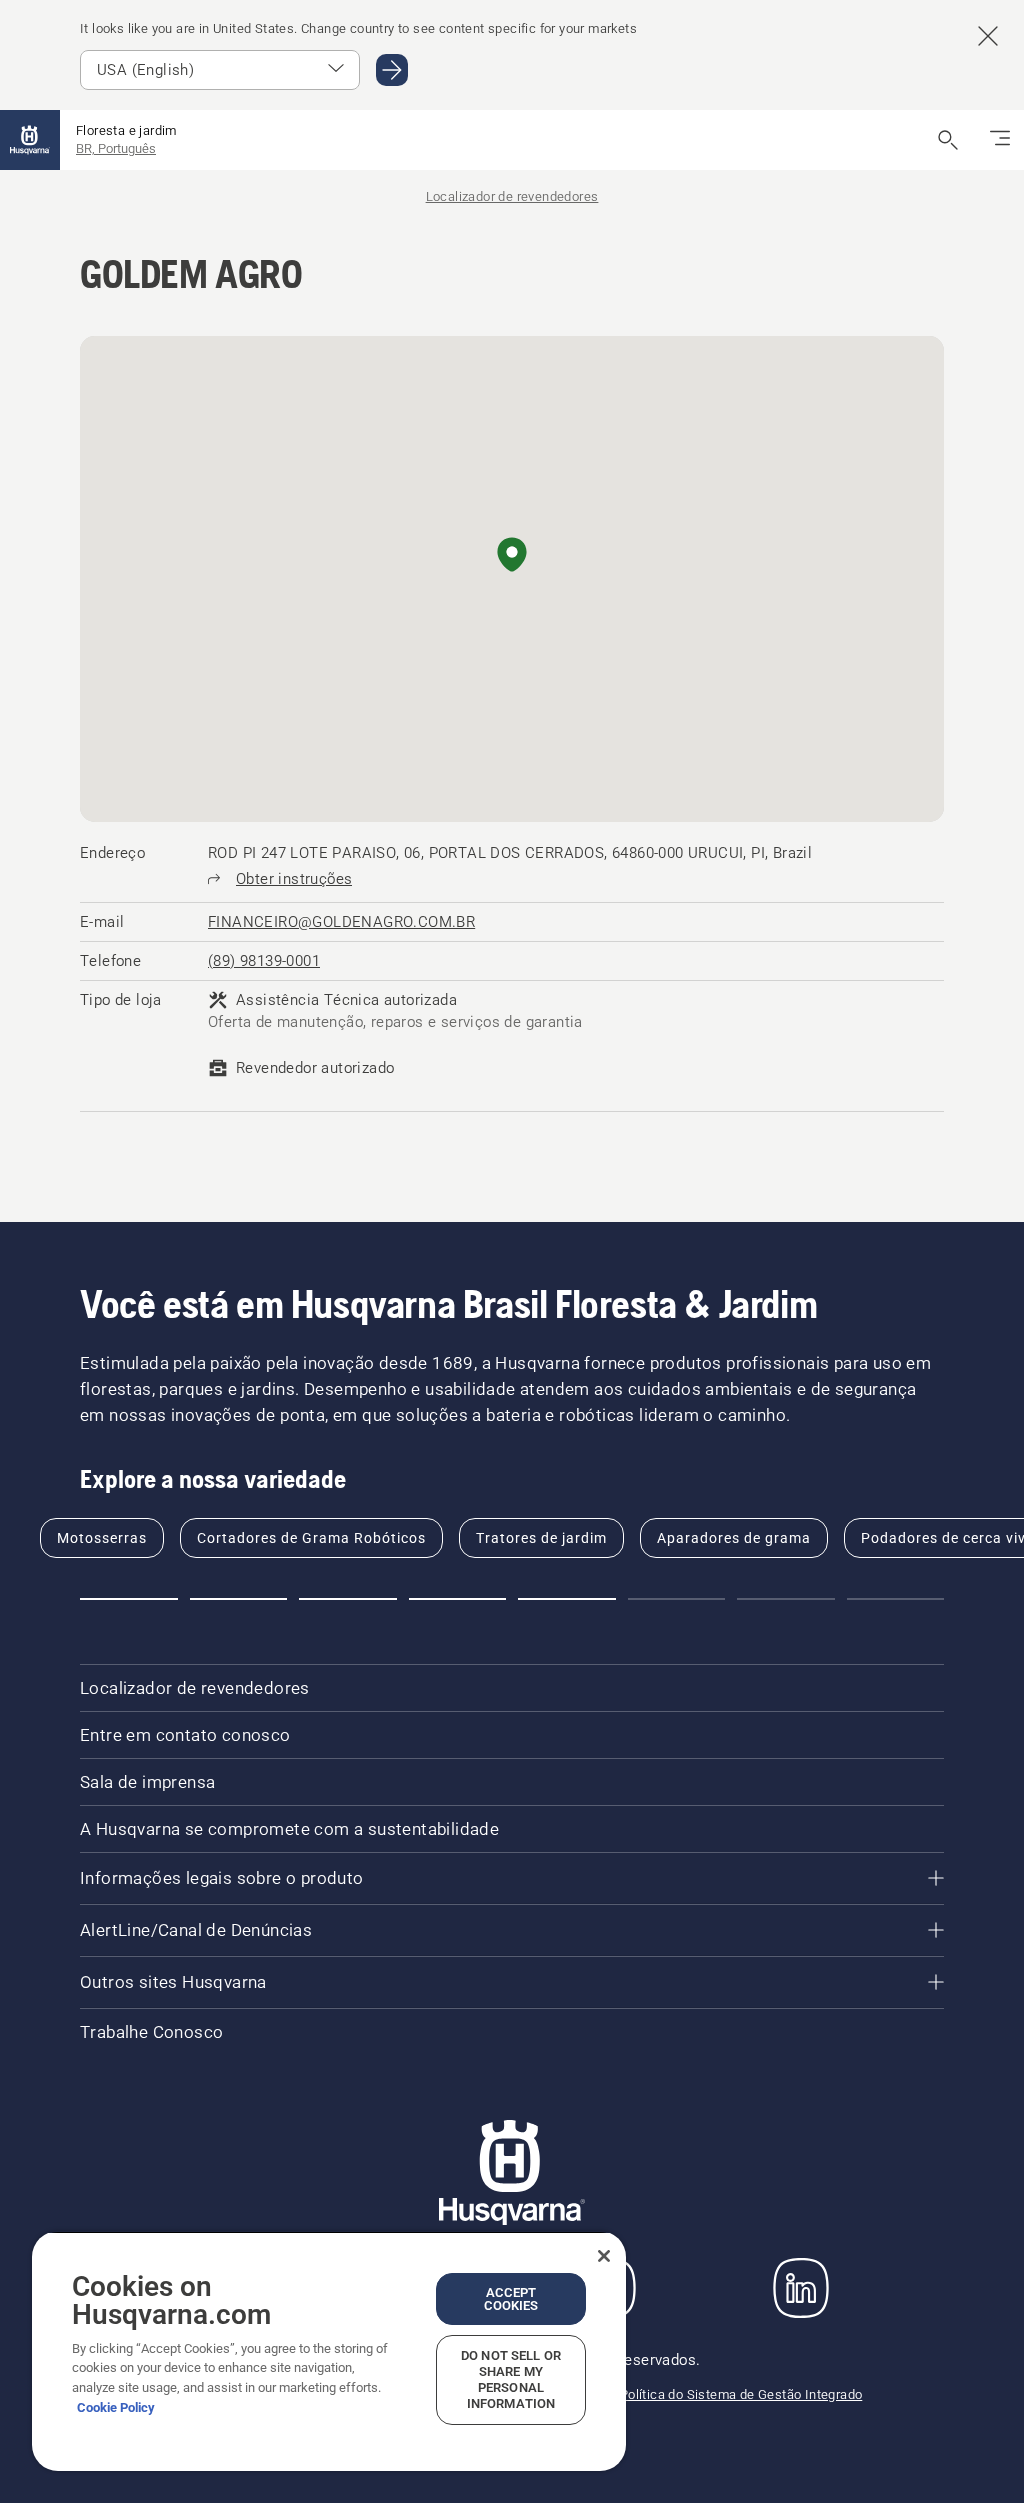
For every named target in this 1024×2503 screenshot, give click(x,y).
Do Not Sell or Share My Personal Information (511, 2379)
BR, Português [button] (116, 148)
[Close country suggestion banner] (988, 36)
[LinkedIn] (801, 2288)
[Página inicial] (30, 140)
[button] (512, 556)
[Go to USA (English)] (392, 70)
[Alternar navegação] (1000, 140)
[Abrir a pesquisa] (948, 140)
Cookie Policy (116, 2407)
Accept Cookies (511, 2299)
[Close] (604, 2256)
